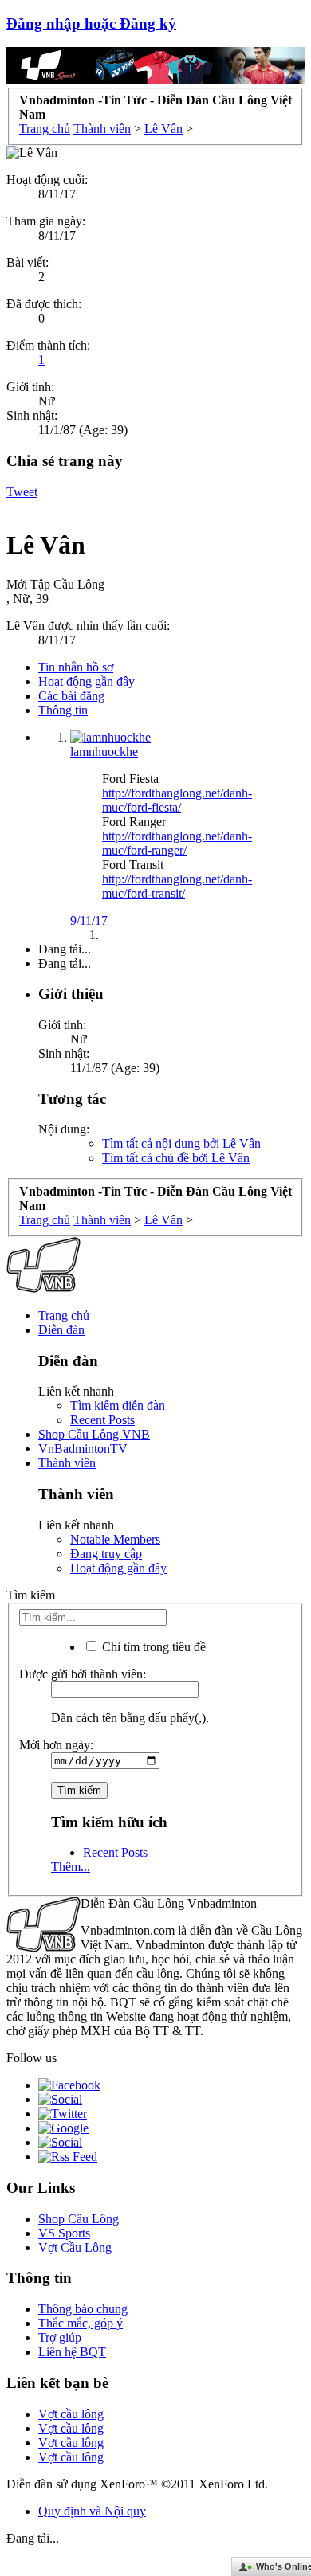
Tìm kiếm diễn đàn (118, 1405)
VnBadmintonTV (83, 1449)
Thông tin (63, 710)
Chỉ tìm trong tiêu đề (152, 1647)
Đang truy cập (106, 1554)
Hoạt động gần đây (87, 681)
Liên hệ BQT (72, 2352)
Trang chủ (64, 1315)
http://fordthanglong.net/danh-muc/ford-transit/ (177, 886)
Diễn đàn (61, 1330)
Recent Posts (102, 1420)
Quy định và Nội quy (92, 2511)
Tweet (22, 492)
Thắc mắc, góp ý (81, 2323)
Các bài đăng (71, 696)
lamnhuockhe (104, 752)
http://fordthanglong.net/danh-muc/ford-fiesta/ (177, 800)
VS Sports (64, 2233)
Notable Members (115, 1539)
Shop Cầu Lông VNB (94, 1434)
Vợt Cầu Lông (75, 2247)
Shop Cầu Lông (79, 2219)
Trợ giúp (60, 2337)
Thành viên (67, 1463)
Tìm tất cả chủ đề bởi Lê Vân (176, 1158)
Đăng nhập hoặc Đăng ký (91, 23)
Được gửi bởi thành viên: (83, 1674)
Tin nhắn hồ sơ (76, 667)
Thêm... (71, 1867)
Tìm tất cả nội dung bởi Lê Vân (181, 1143)
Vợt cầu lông (71, 2414)
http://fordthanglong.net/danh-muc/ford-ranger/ (177, 843)
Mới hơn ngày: (56, 1745)
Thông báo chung (83, 2309)
